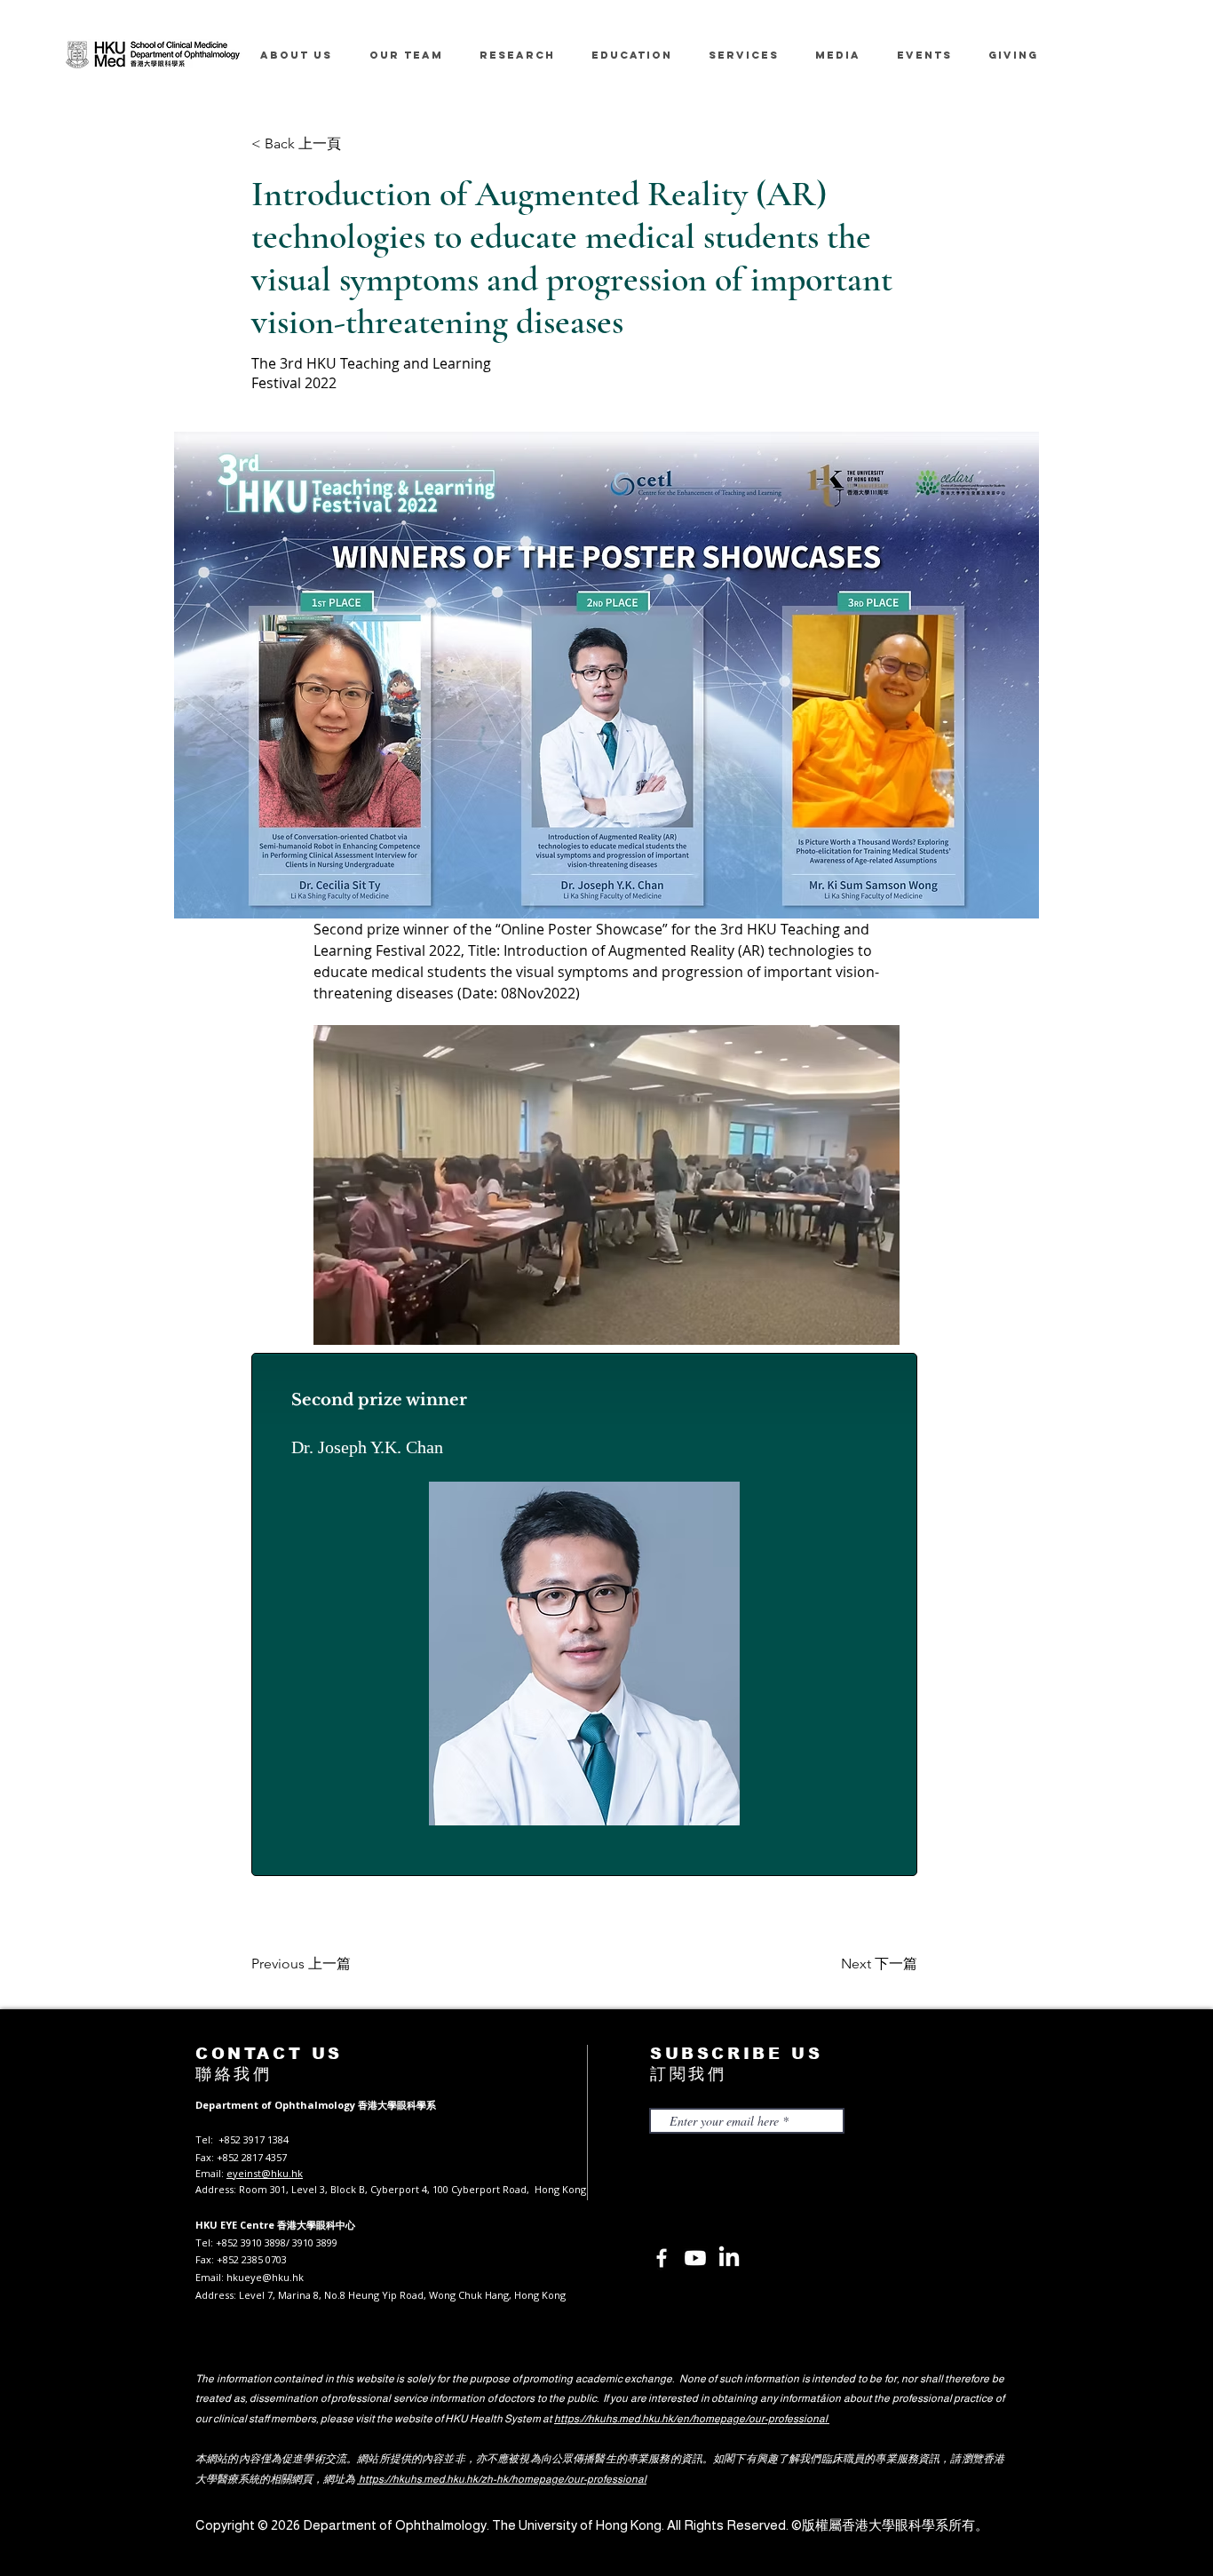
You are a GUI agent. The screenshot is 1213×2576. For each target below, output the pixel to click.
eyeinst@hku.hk (265, 2173)
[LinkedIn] (729, 2258)
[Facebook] (662, 2258)
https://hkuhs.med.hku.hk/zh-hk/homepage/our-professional (502, 2479)
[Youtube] (695, 2258)
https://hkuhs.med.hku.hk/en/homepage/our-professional (692, 2419)
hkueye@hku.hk (265, 2277)
